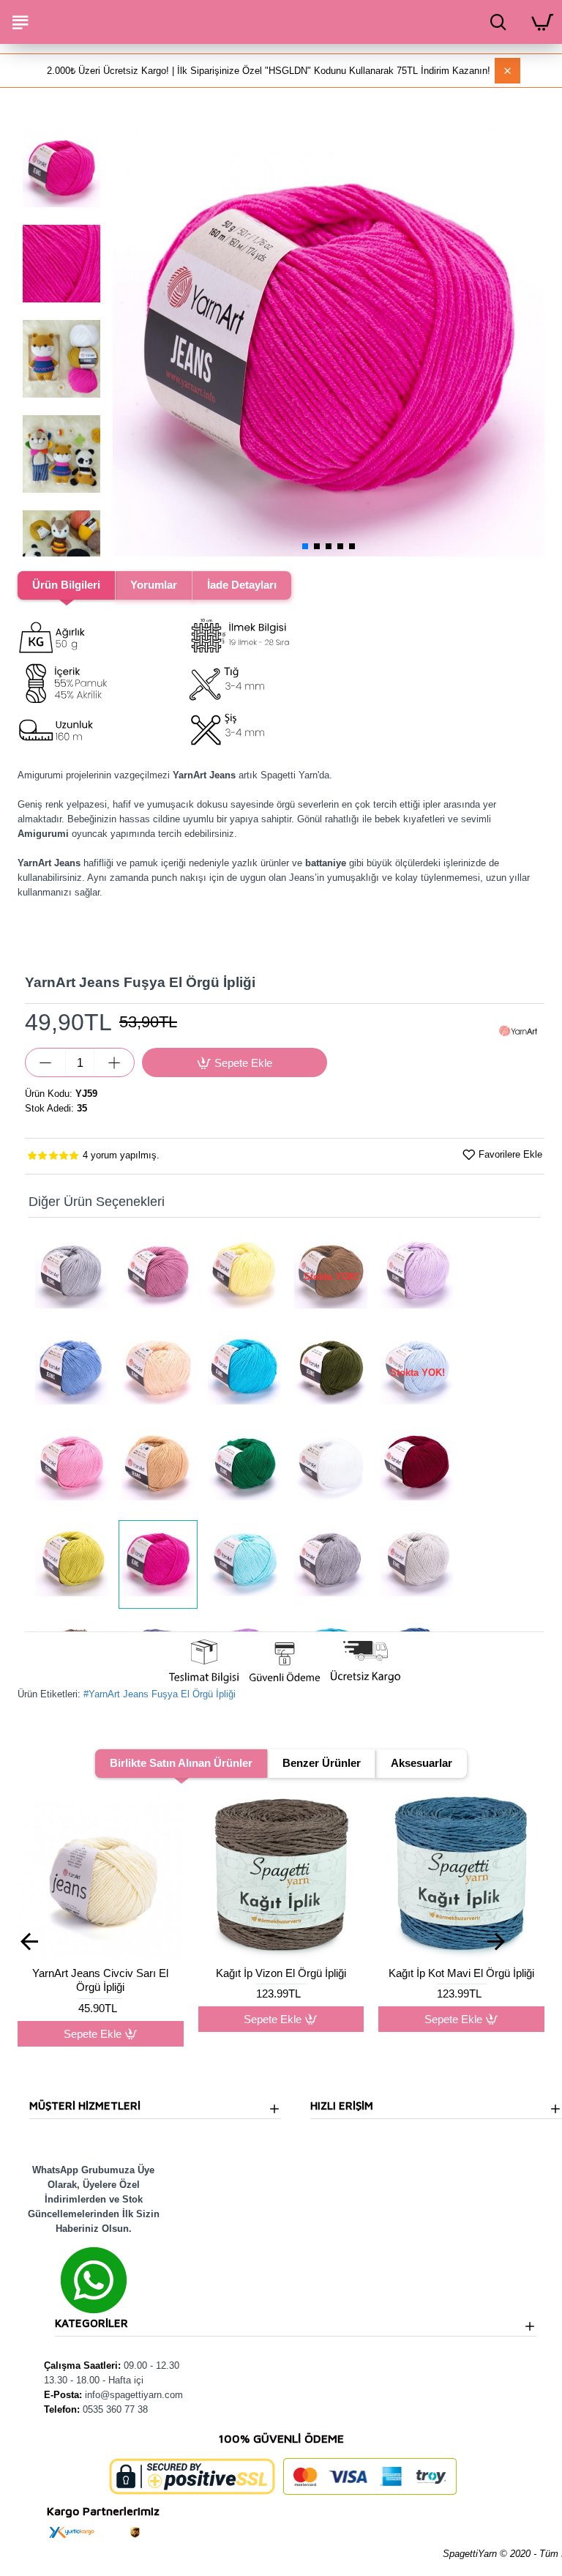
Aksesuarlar (421, 1763)
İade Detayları (242, 585)
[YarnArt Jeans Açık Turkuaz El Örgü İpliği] (244, 1373)
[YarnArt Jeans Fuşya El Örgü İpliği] (158, 1564)
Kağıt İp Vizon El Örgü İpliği (162, 1973)
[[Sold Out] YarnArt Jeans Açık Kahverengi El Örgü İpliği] (331, 1277)
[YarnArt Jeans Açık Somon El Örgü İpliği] (158, 1373)
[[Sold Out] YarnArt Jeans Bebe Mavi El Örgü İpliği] (417, 1373)
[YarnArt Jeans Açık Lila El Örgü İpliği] (417, 1277)
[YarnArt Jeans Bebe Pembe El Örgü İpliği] (72, 1468)
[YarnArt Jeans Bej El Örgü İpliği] (158, 1468)
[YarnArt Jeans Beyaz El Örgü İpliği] (331, 1468)
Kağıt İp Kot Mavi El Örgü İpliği (342, 1973)
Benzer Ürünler (322, 1763)
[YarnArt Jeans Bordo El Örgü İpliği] (417, 1468)
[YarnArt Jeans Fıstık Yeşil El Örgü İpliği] (72, 1564)
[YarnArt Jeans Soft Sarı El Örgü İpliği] (244, 1277)
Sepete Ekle (153, 2019)
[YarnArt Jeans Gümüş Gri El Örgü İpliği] (417, 1564)
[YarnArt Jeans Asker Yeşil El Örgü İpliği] (331, 1373)
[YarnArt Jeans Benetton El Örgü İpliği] (244, 1468)
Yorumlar (154, 585)
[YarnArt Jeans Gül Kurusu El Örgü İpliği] (158, 1277)
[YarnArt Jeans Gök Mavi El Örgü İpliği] (244, 1564)
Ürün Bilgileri (66, 585)
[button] (127, 340)
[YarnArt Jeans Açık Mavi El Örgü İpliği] (72, 1373)
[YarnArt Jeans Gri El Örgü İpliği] (331, 1564)
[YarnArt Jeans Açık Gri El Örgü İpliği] (72, 1277)
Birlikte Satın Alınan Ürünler (181, 1763)
